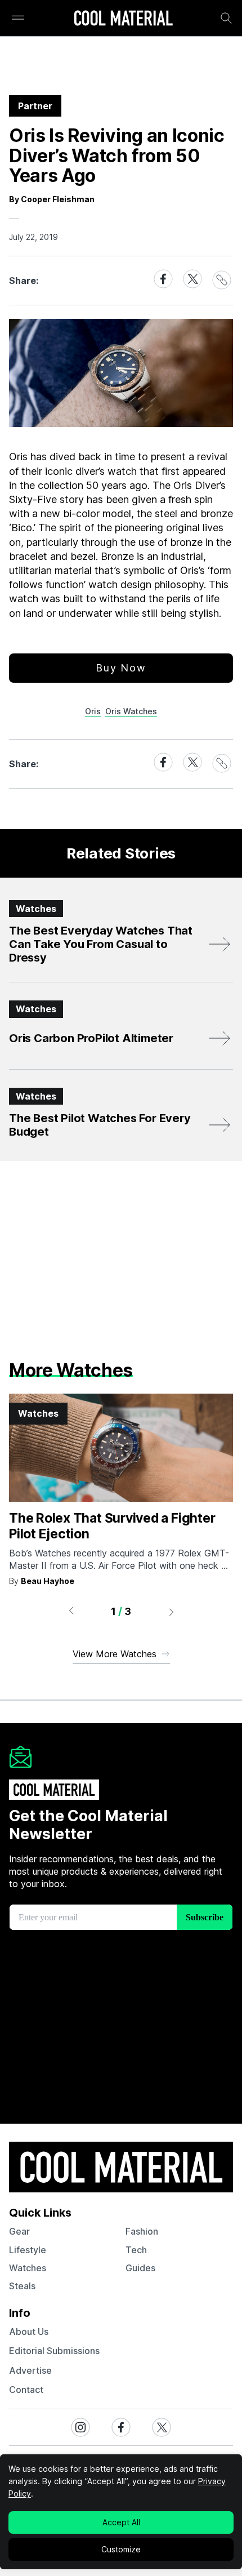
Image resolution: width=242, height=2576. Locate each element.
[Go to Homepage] (123, 19)
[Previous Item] (71, 1612)
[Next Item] (172, 1612)
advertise (30, 2370)
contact (26, 2390)
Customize (121, 2549)
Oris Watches (131, 711)
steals (22, 2286)
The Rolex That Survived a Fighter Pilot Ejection (112, 1526)
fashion (142, 2231)
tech (136, 2250)
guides (140, 2268)
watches (28, 2268)
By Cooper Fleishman (52, 199)
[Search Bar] (226, 18)
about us (29, 2332)
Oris (93, 711)
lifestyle (28, 2250)
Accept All (121, 2522)
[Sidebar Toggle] (18, 18)
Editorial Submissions (54, 2351)
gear (19, 2231)
